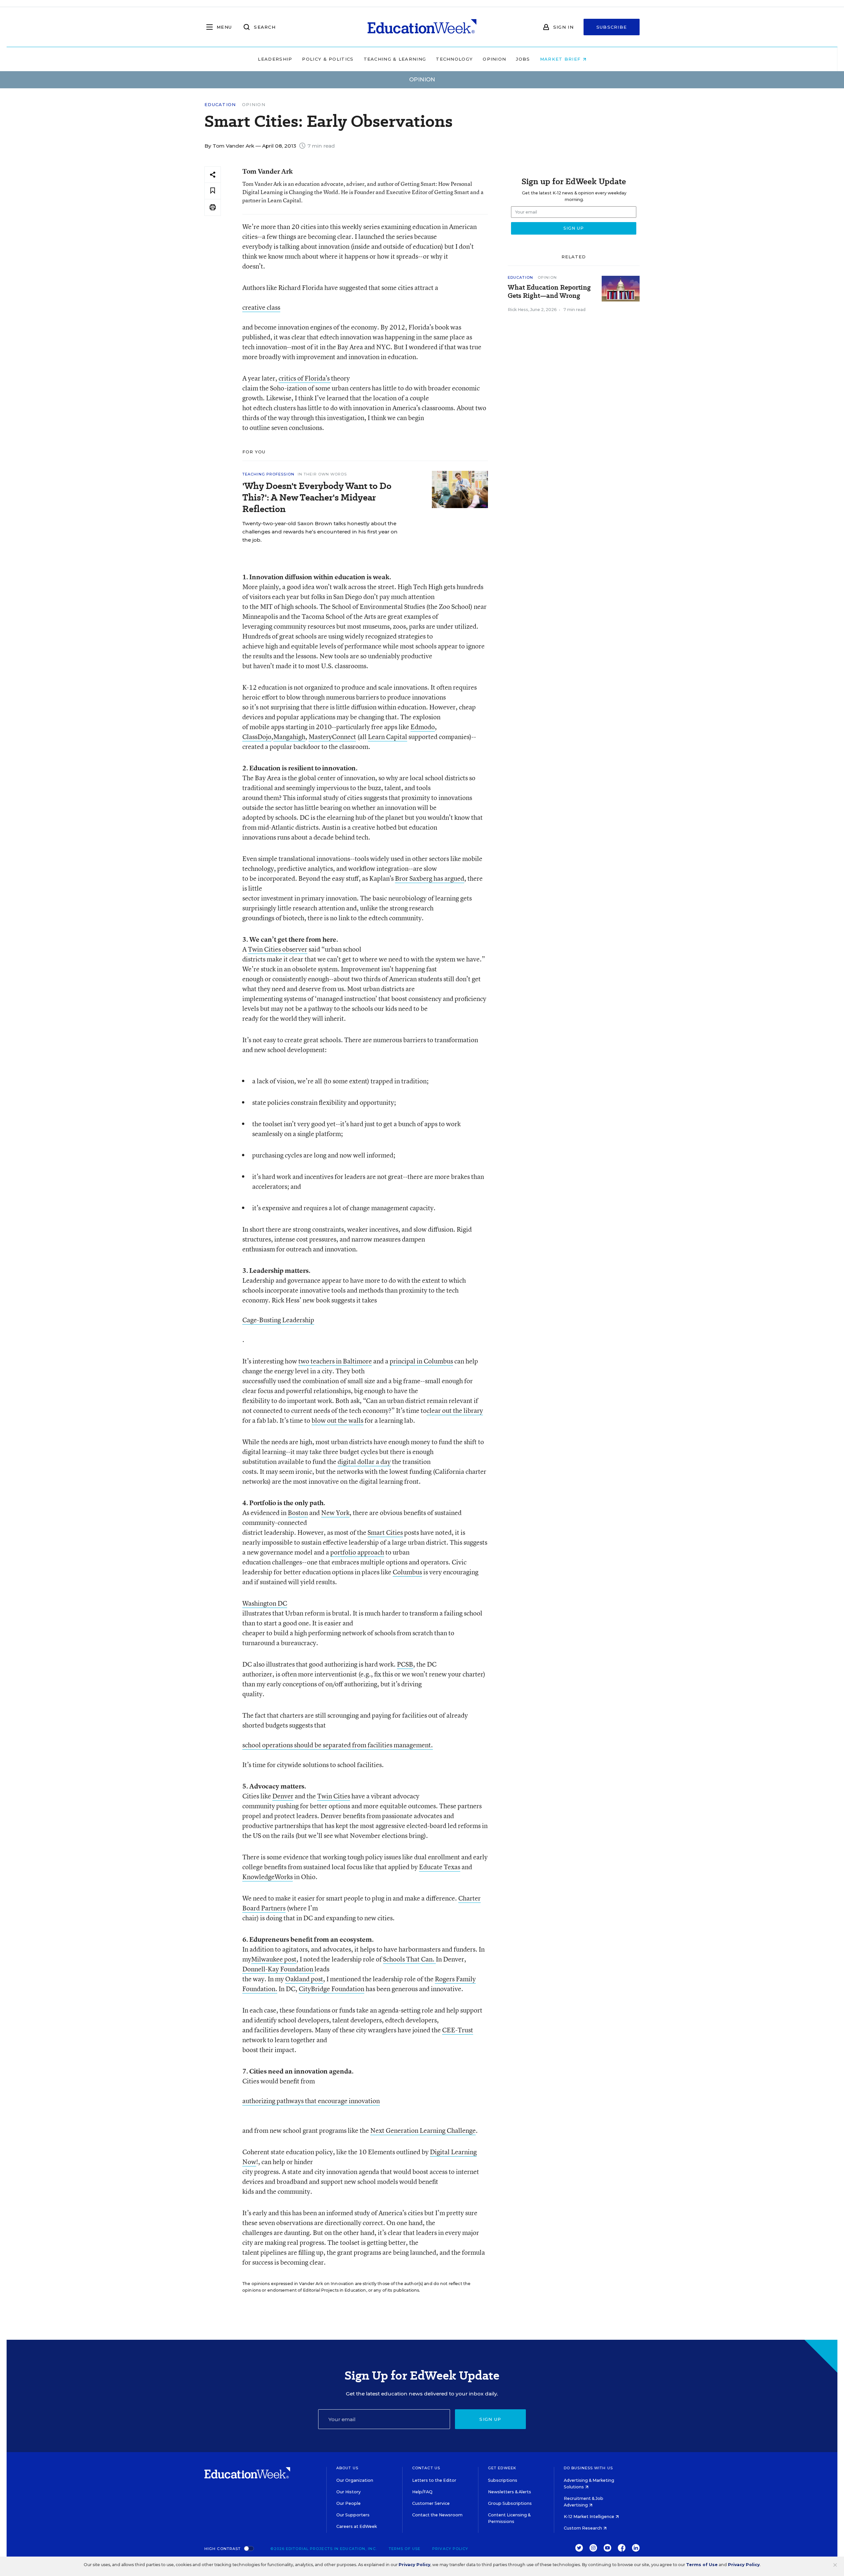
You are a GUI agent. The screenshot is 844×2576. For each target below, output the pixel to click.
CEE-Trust (458, 2030)
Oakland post (304, 1979)
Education (220, 105)
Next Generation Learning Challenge (423, 2130)
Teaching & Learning (395, 59)
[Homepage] (422, 27)
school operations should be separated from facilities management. (338, 1745)
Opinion (494, 59)
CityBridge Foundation (332, 1989)
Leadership (275, 59)
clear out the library (455, 1410)
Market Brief (561, 59)
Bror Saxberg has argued (430, 878)
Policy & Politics (328, 59)
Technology (454, 59)
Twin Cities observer (278, 949)
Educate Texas (440, 1867)
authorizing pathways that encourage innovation (311, 2101)
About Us (347, 2468)
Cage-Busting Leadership (278, 1320)
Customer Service (431, 2503)
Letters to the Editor (434, 2480)
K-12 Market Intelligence (589, 2517)
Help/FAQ (422, 2492)
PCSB (405, 1664)
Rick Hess (518, 310)
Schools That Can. (409, 1959)
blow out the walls (337, 1420)
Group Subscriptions (510, 2503)
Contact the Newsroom (437, 2515)
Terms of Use (405, 2549)
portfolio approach (357, 1552)
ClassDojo (257, 737)
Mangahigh (289, 737)
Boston (298, 1513)
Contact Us (426, 2468)
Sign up (490, 2419)
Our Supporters (353, 2515)
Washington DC (265, 1603)
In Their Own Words (322, 474)
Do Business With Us (588, 2468)
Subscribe (612, 27)
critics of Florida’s (305, 378)
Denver (283, 1796)
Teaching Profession (268, 474)
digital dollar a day (364, 1461)
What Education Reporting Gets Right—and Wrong (549, 292)
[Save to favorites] (213, 191)
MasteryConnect (332, 737)
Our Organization (355, 2480)
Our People (348, 2503)
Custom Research (583, 2528)
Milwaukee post (274, 1959)
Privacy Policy (450, 2549)
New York (335, 1513)
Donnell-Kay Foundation (278, 1969)
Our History (348, 2492)
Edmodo (423, 727)
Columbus (407, 1572)
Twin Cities (334, 1796)
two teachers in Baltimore (335, 1361)
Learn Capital (388, 737)
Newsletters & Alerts (510, 2492)
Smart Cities (385, 1532)
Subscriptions (503, 2480)
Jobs (523, 59)
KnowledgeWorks (268, 1877)
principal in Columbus (421, 1361)
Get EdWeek (502, 2468)
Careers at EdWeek (357, 2526)
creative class (261, 307)
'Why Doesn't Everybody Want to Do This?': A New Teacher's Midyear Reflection (317, 497)
